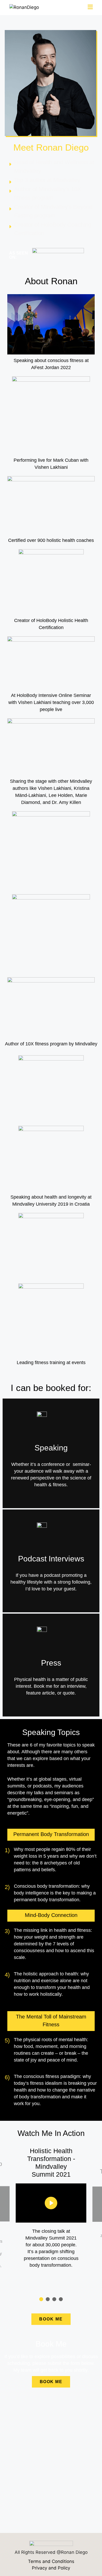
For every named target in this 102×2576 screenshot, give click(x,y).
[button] (41, 2299)
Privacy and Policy (51, 2568)
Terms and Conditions (51, 2561)
